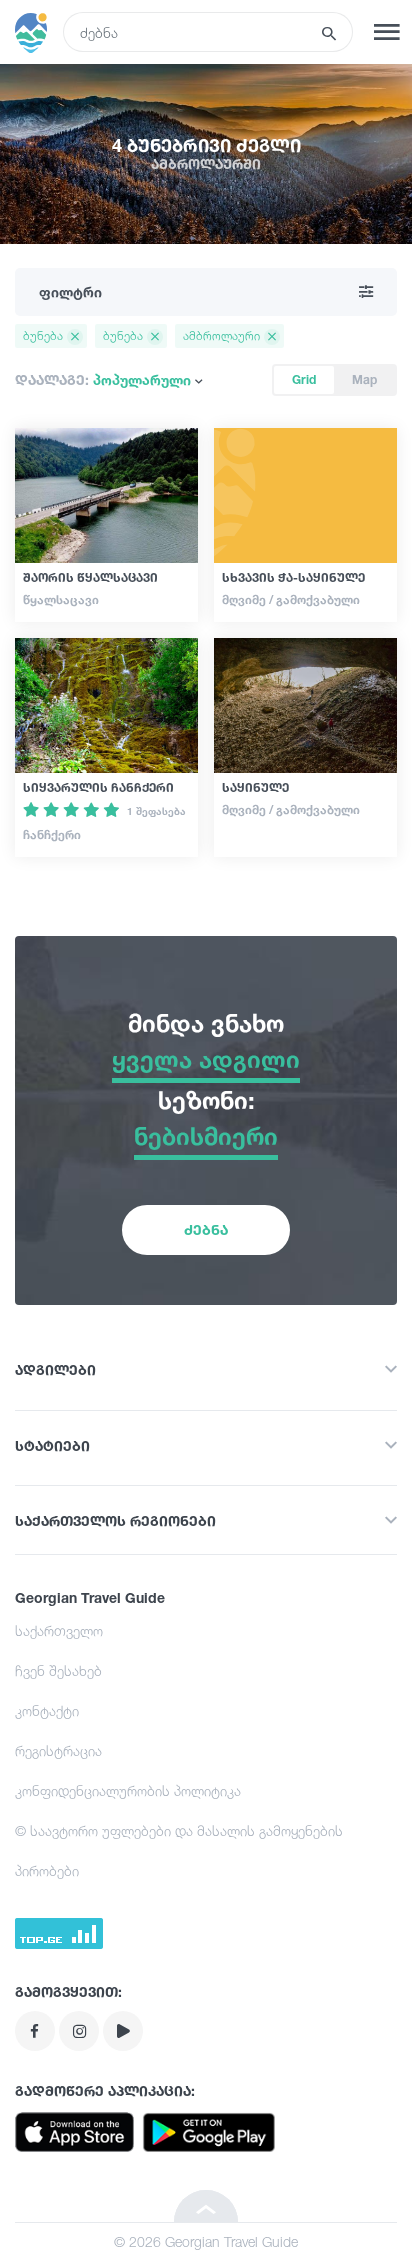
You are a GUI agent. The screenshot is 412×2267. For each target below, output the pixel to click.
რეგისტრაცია (58, 1750)
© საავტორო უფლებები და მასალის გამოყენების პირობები (179, 1850)
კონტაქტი (47, 1710)
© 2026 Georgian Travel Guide (206, 2241)
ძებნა (206, 1229)
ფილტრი (70, 291)
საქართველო (59, 1630)
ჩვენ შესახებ (58, 1670)
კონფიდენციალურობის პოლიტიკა (128, 1790)
